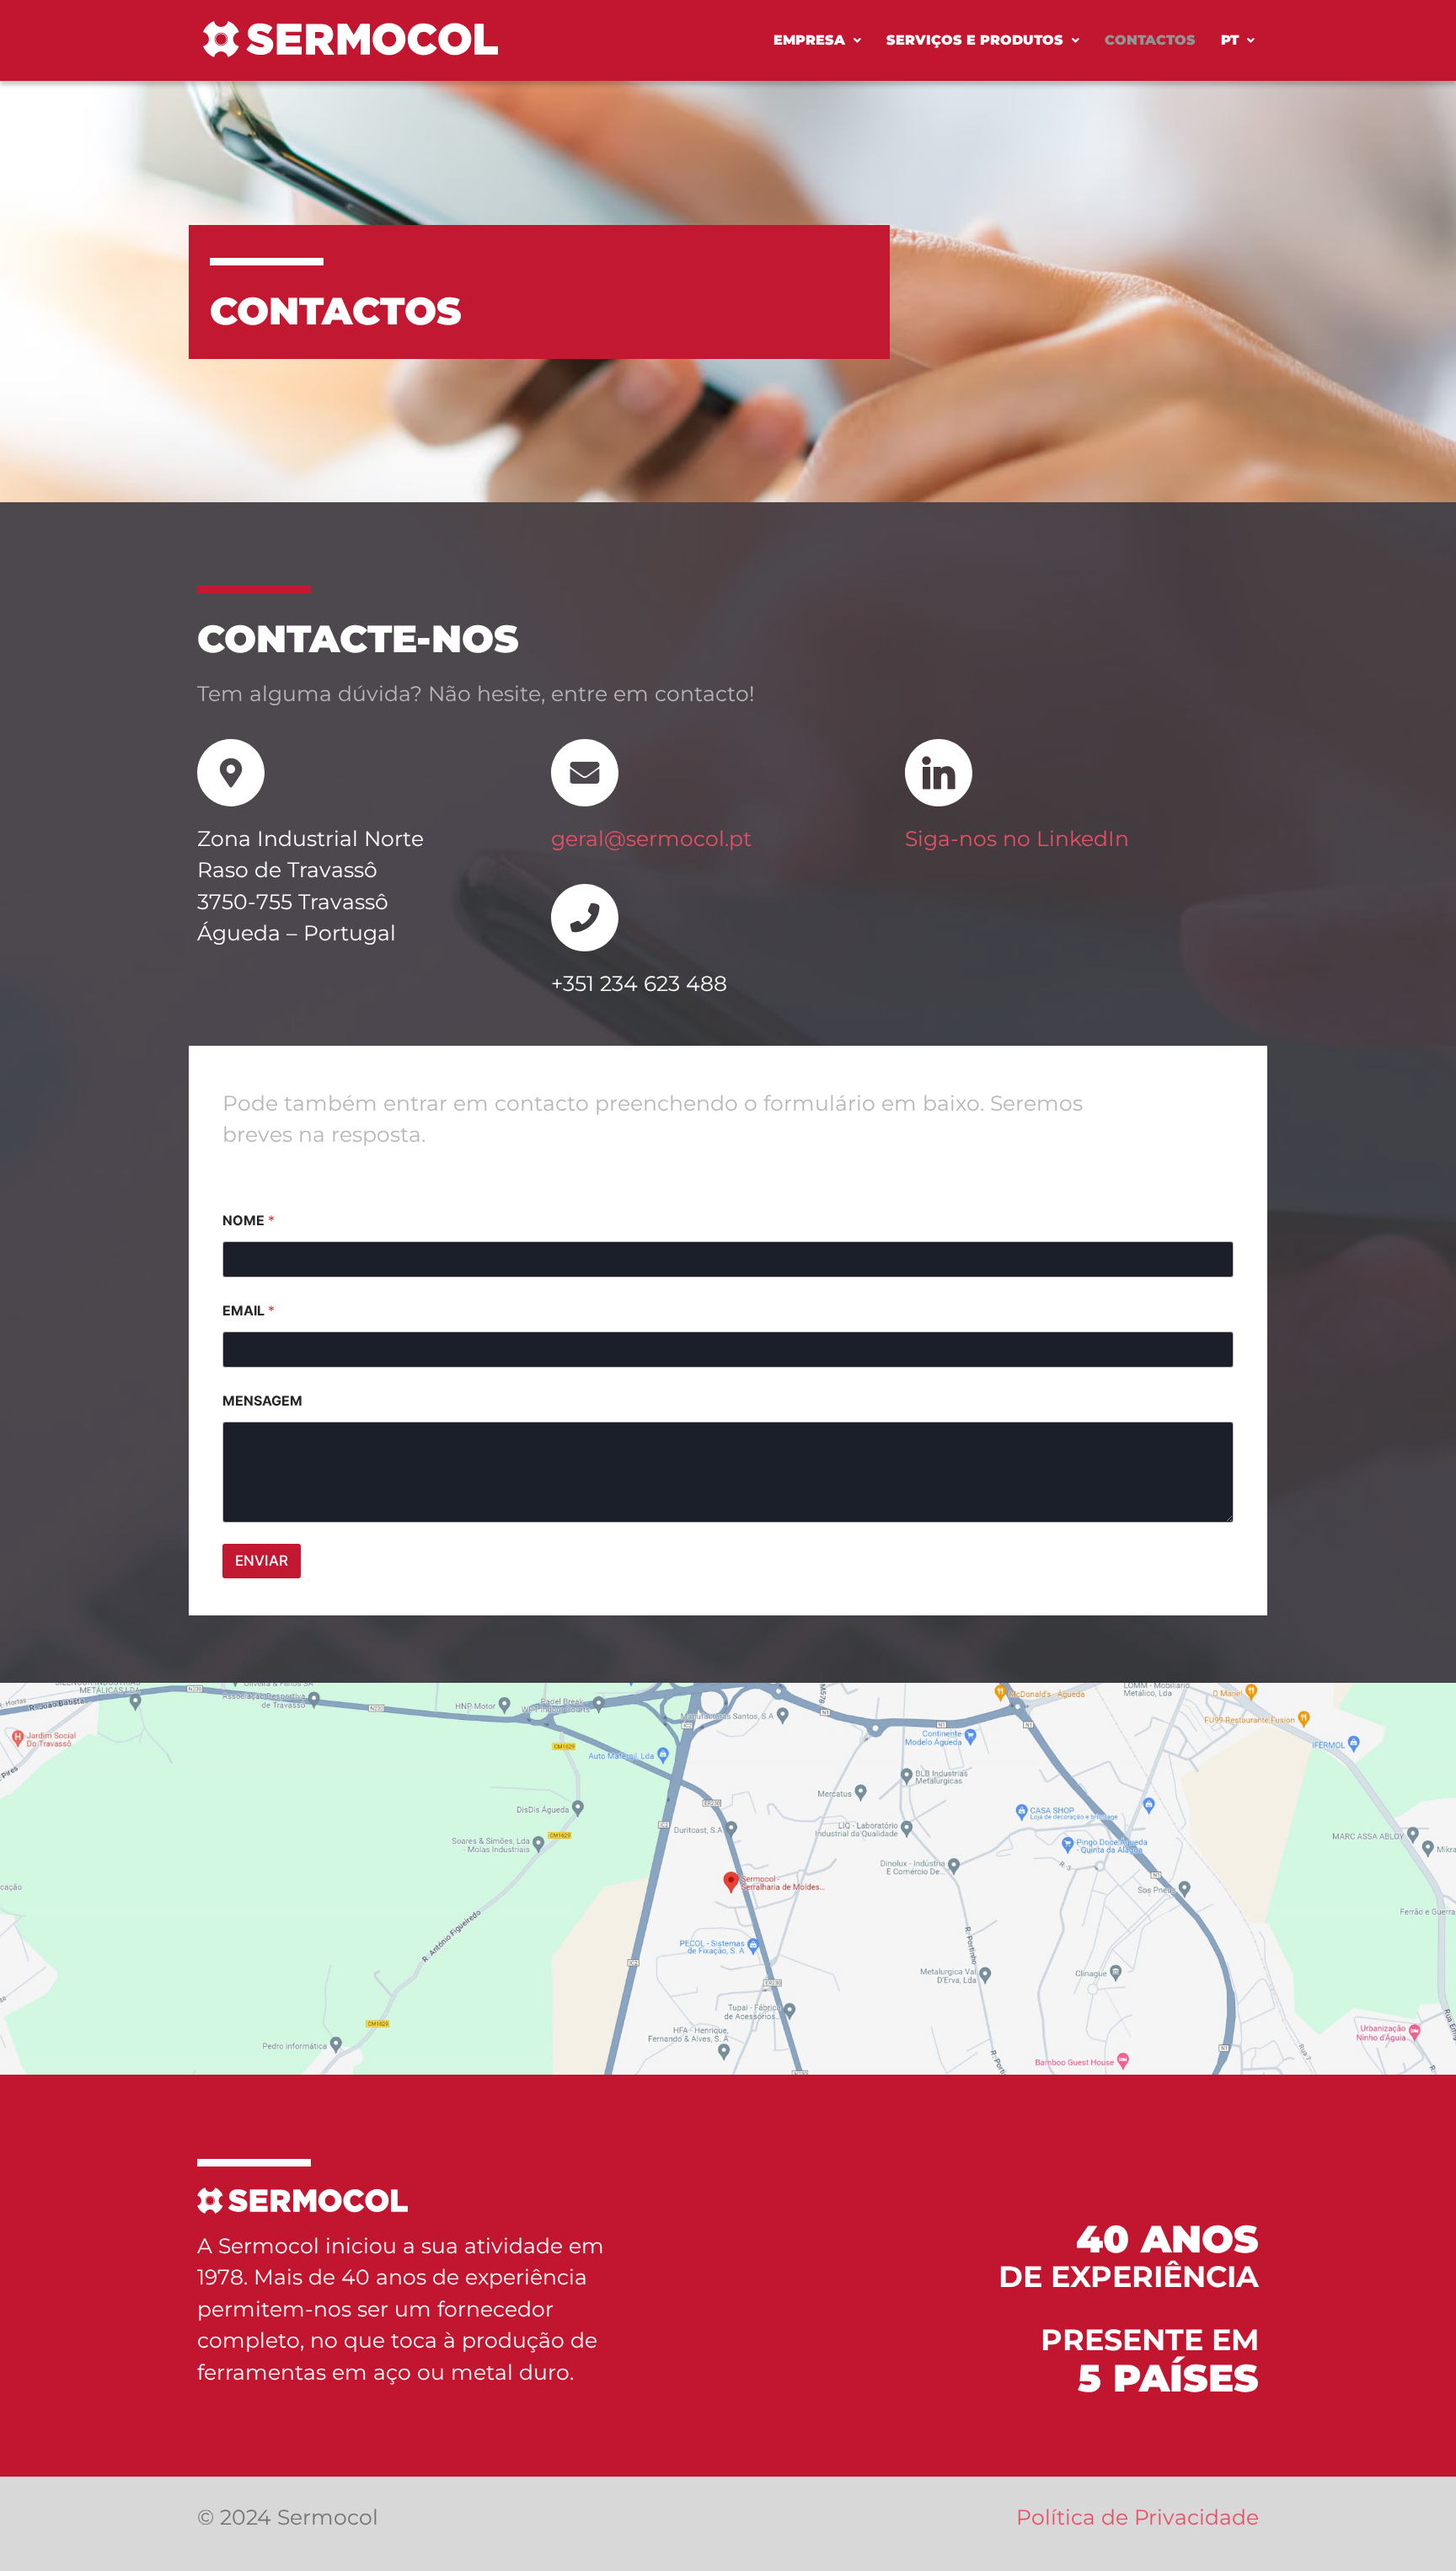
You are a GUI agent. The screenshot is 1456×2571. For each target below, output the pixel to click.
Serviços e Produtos (975, 40)
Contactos (1150, 40)
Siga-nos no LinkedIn (1017, 838)
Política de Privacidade (1137, 2517)
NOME (249, 1221)
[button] (817, 40)
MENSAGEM (262, 1401)
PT (1230, 40)
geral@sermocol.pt (651, 838)
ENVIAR (262, 1561)
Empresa (809, 40)
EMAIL (249, 1311)
